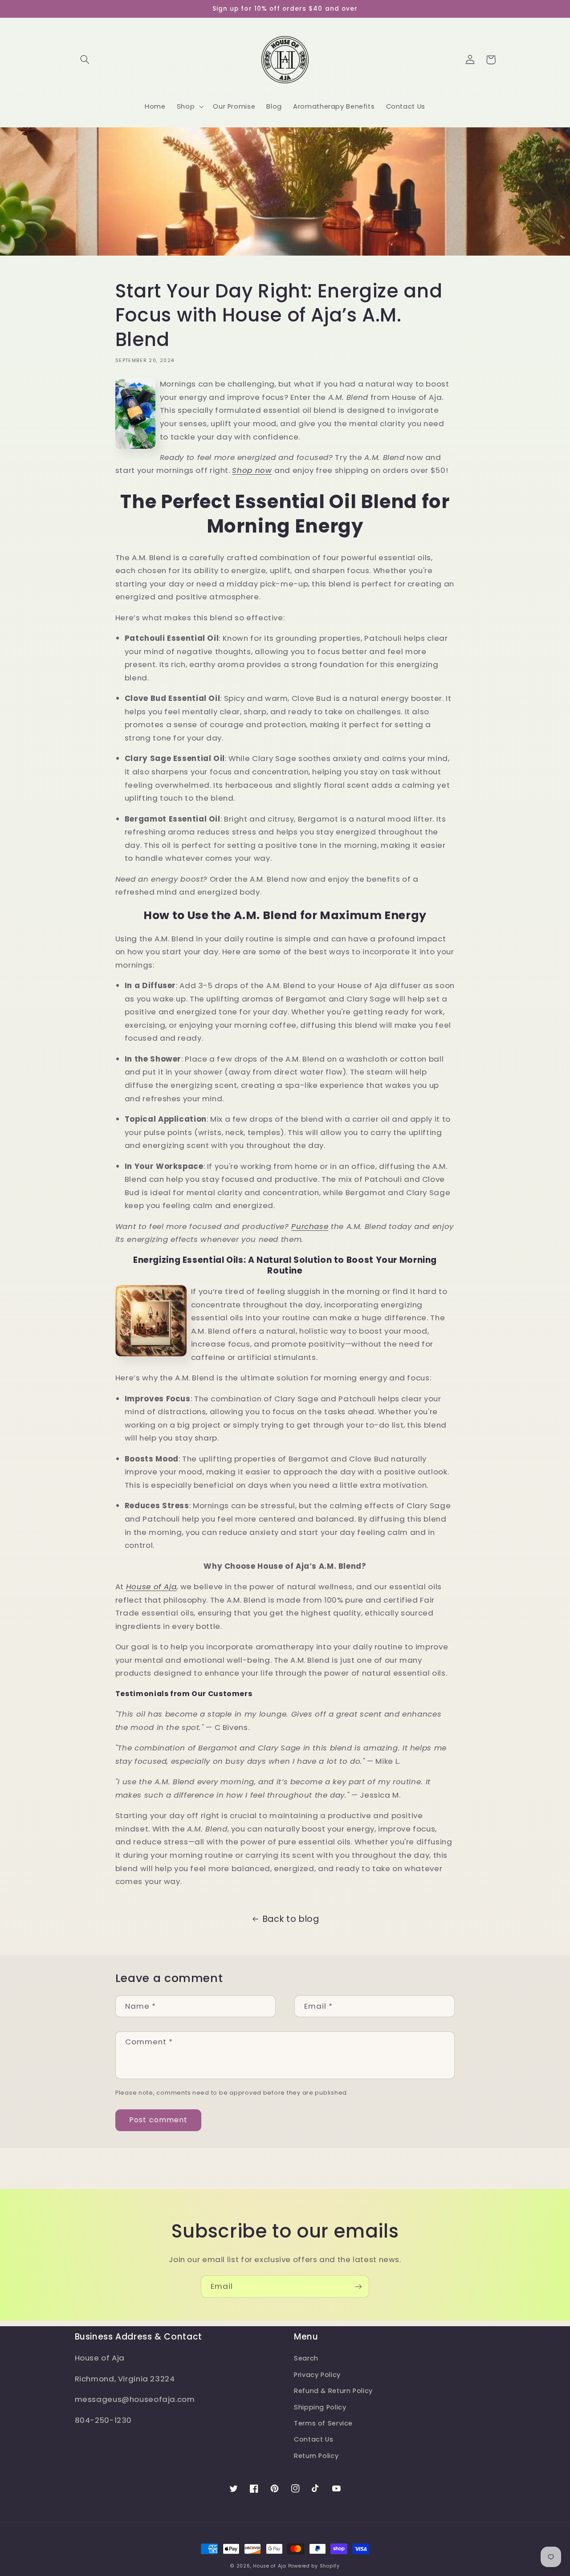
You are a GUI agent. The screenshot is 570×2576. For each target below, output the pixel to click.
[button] (85, 60)
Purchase (310, 1226)
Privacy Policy (317, 2375)
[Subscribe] (358, 2286)
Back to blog (291, 1919)
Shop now (252, 470)
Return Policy (316, 2456)
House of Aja (270, 2566)
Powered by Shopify (314, 2566)
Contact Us (313, 2439)
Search (306, 2358)
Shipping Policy (320, 2407)
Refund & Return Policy (333, 2391)
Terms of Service (323, 2423)
